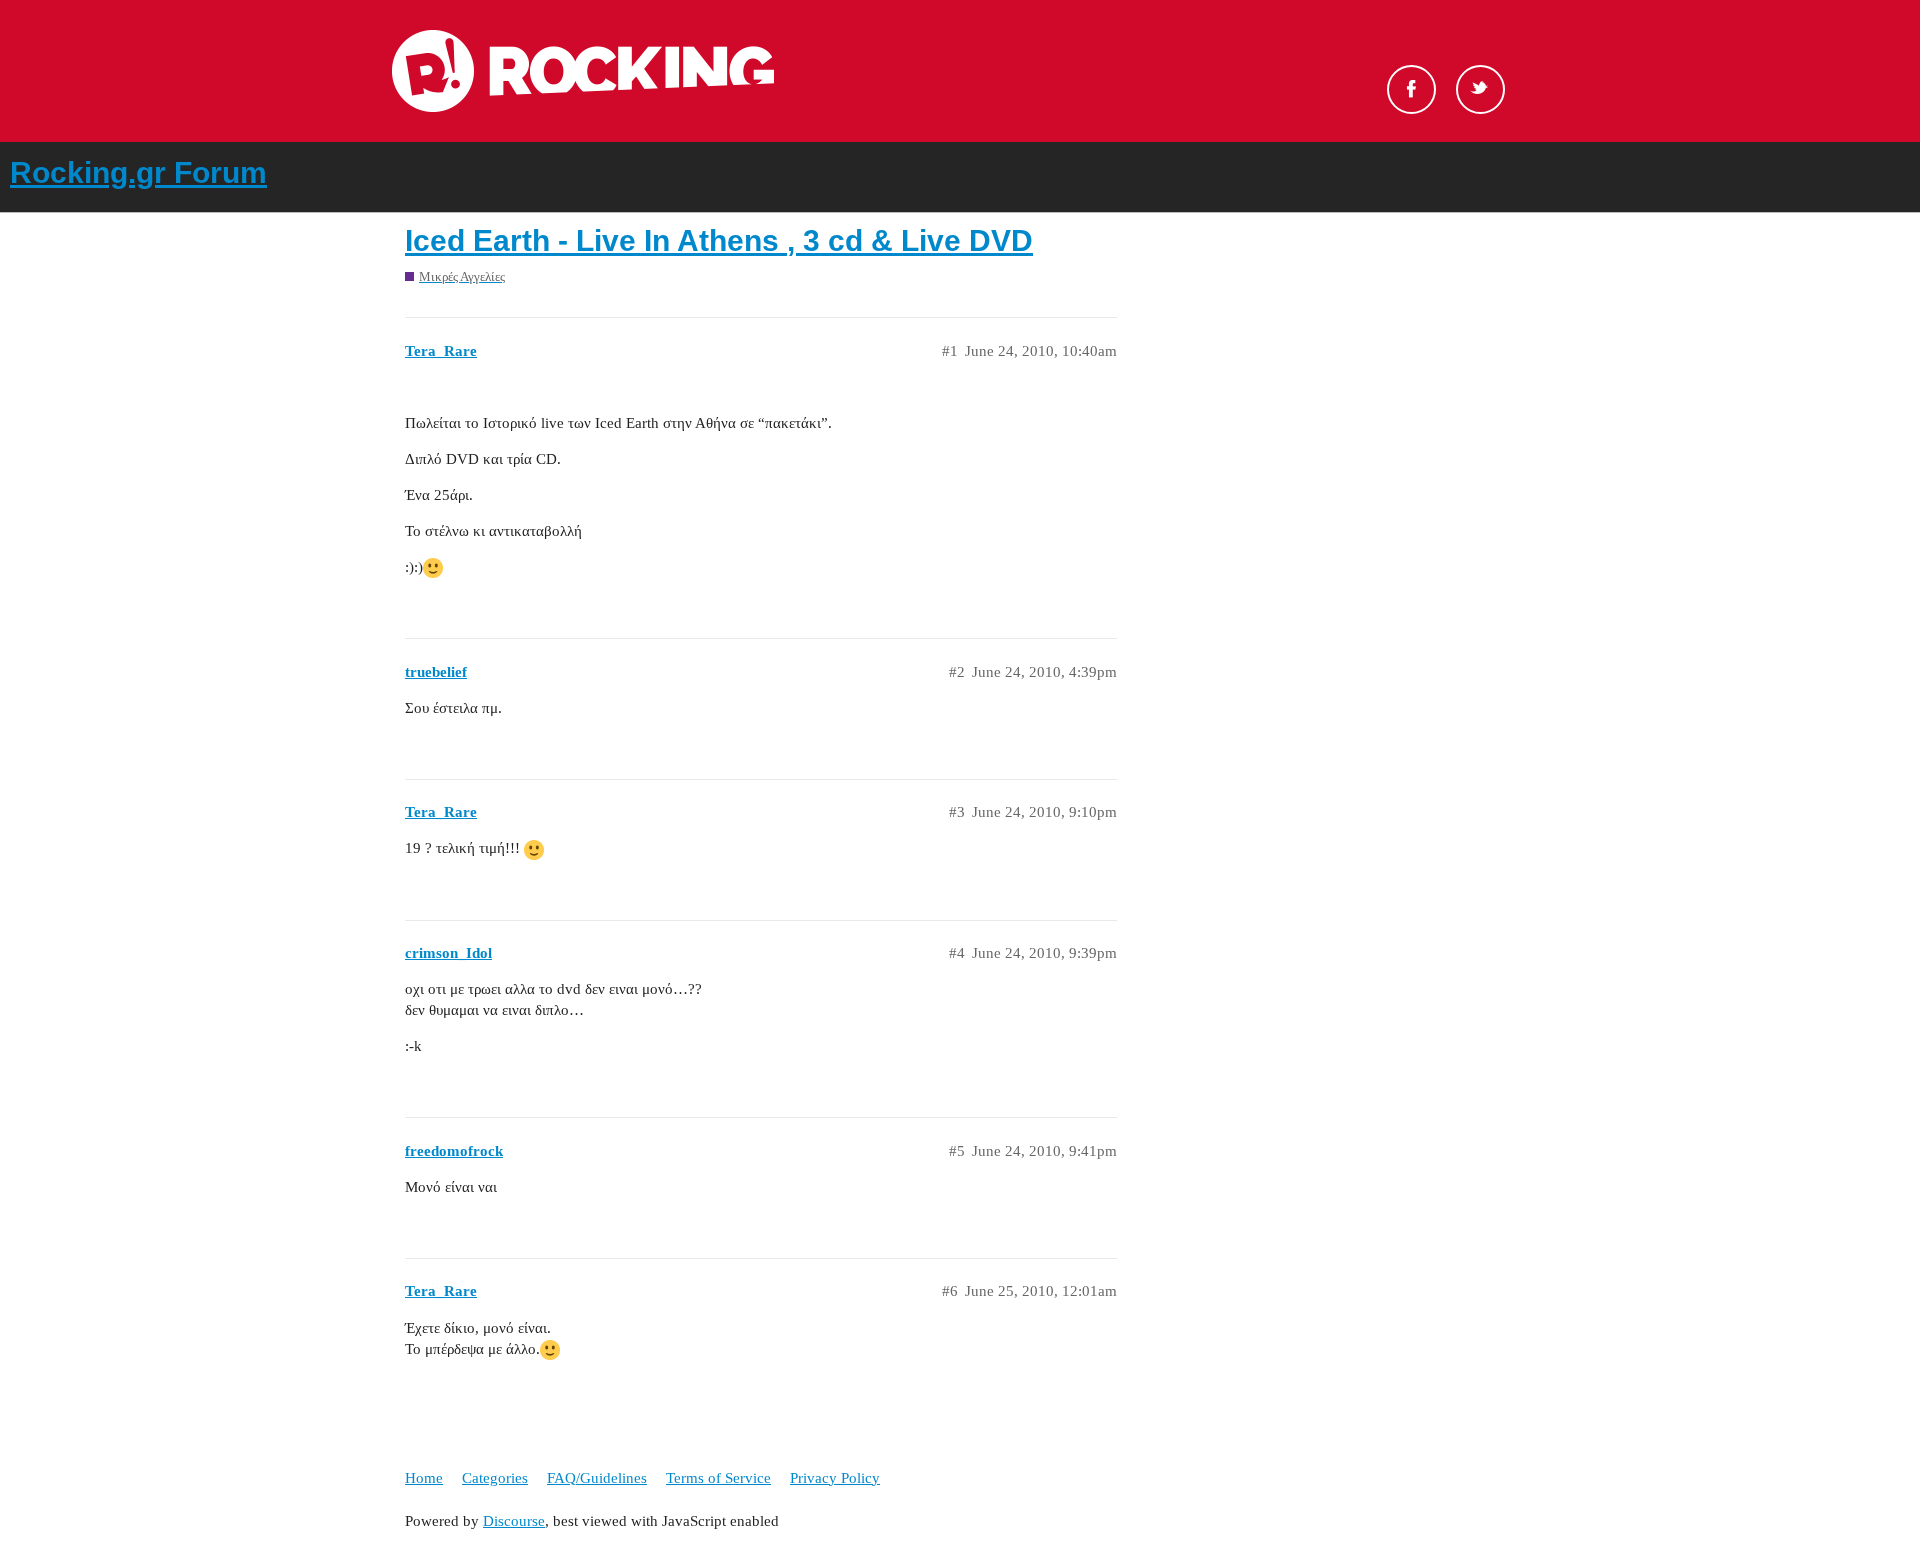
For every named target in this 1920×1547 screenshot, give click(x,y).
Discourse (514, 1521)
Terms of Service (718, 1478)
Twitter (1480, 89)
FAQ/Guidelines (597, 1478)
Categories (495, 1478)
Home (424, 1478)
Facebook (1411, 89)
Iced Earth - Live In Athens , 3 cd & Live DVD (719, 240)
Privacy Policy (835, 1478)
